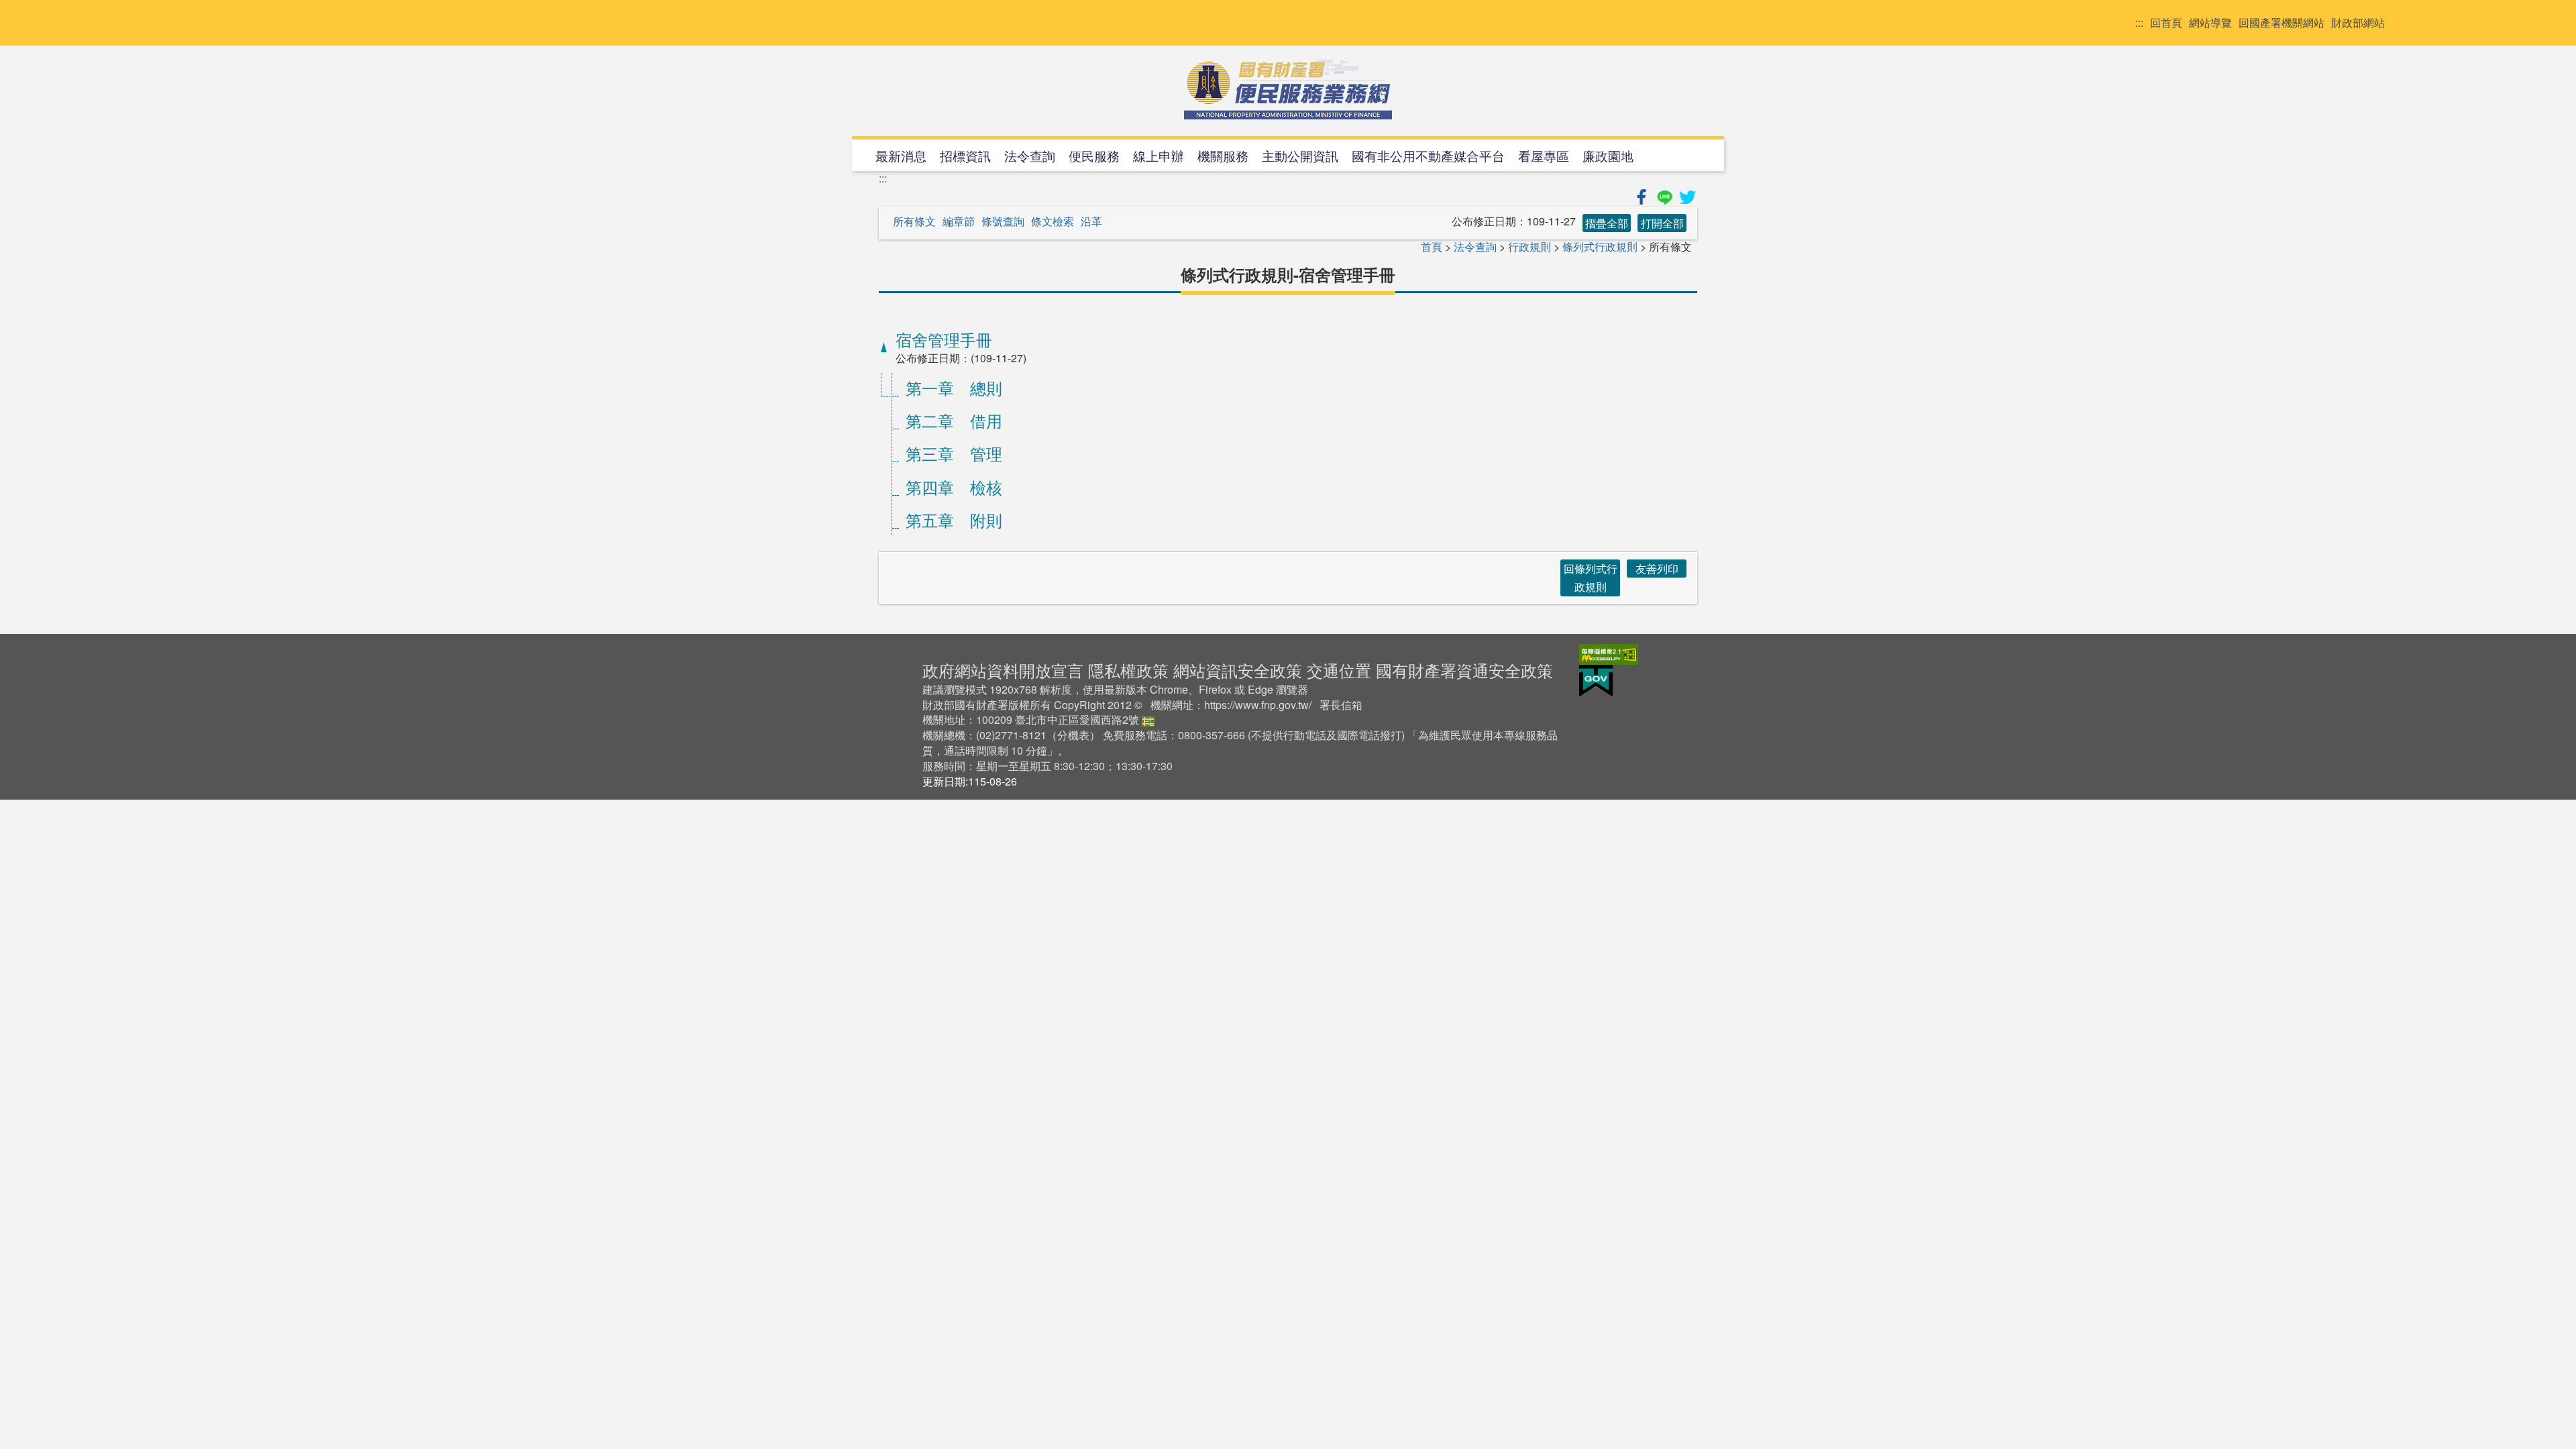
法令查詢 (1030, 155)
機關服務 (1223, 155)
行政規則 (1529, 247)
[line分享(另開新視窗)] (1666, 195)
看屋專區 (1544, 155)
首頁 (1432, 247)
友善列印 (1657, 569)
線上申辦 (1159, 155)
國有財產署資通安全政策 (1464, 670)
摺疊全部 (1607, 223)
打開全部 (1662, 223)
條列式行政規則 (1600, 247)
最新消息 (901, 155)
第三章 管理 (954, 453)
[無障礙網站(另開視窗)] (1609, 652)
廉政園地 (1608, 155)
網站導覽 (2210, 23)
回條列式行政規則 (1591, 578)
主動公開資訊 (1300, 155)
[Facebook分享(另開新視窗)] (1643, 195)
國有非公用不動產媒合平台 (1428, 155)
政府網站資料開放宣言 (1003, 670)
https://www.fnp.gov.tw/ (1258, 705)
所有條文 (914, 221)
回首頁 (2166, 23)
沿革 (1091, 221)
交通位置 (1339, 670)
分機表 (1073, 735)
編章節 (959, 221)
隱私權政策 (1128, 670)
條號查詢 (1003, 221)
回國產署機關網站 (2282, 23)
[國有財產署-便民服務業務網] (1288, 89)
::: (2139, 23)
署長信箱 (1341, 705)
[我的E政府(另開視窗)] (1596, 679)
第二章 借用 (954, 420)
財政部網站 (2358, 23)
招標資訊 (965, 155)
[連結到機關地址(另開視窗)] (1148, 719)
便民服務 (1094, 155)
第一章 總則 (954, 387)
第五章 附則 (954, 520)
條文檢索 (1053, 221)
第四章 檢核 (954, 487)
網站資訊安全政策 (1238, 670)
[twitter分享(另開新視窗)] (1687, 195)
